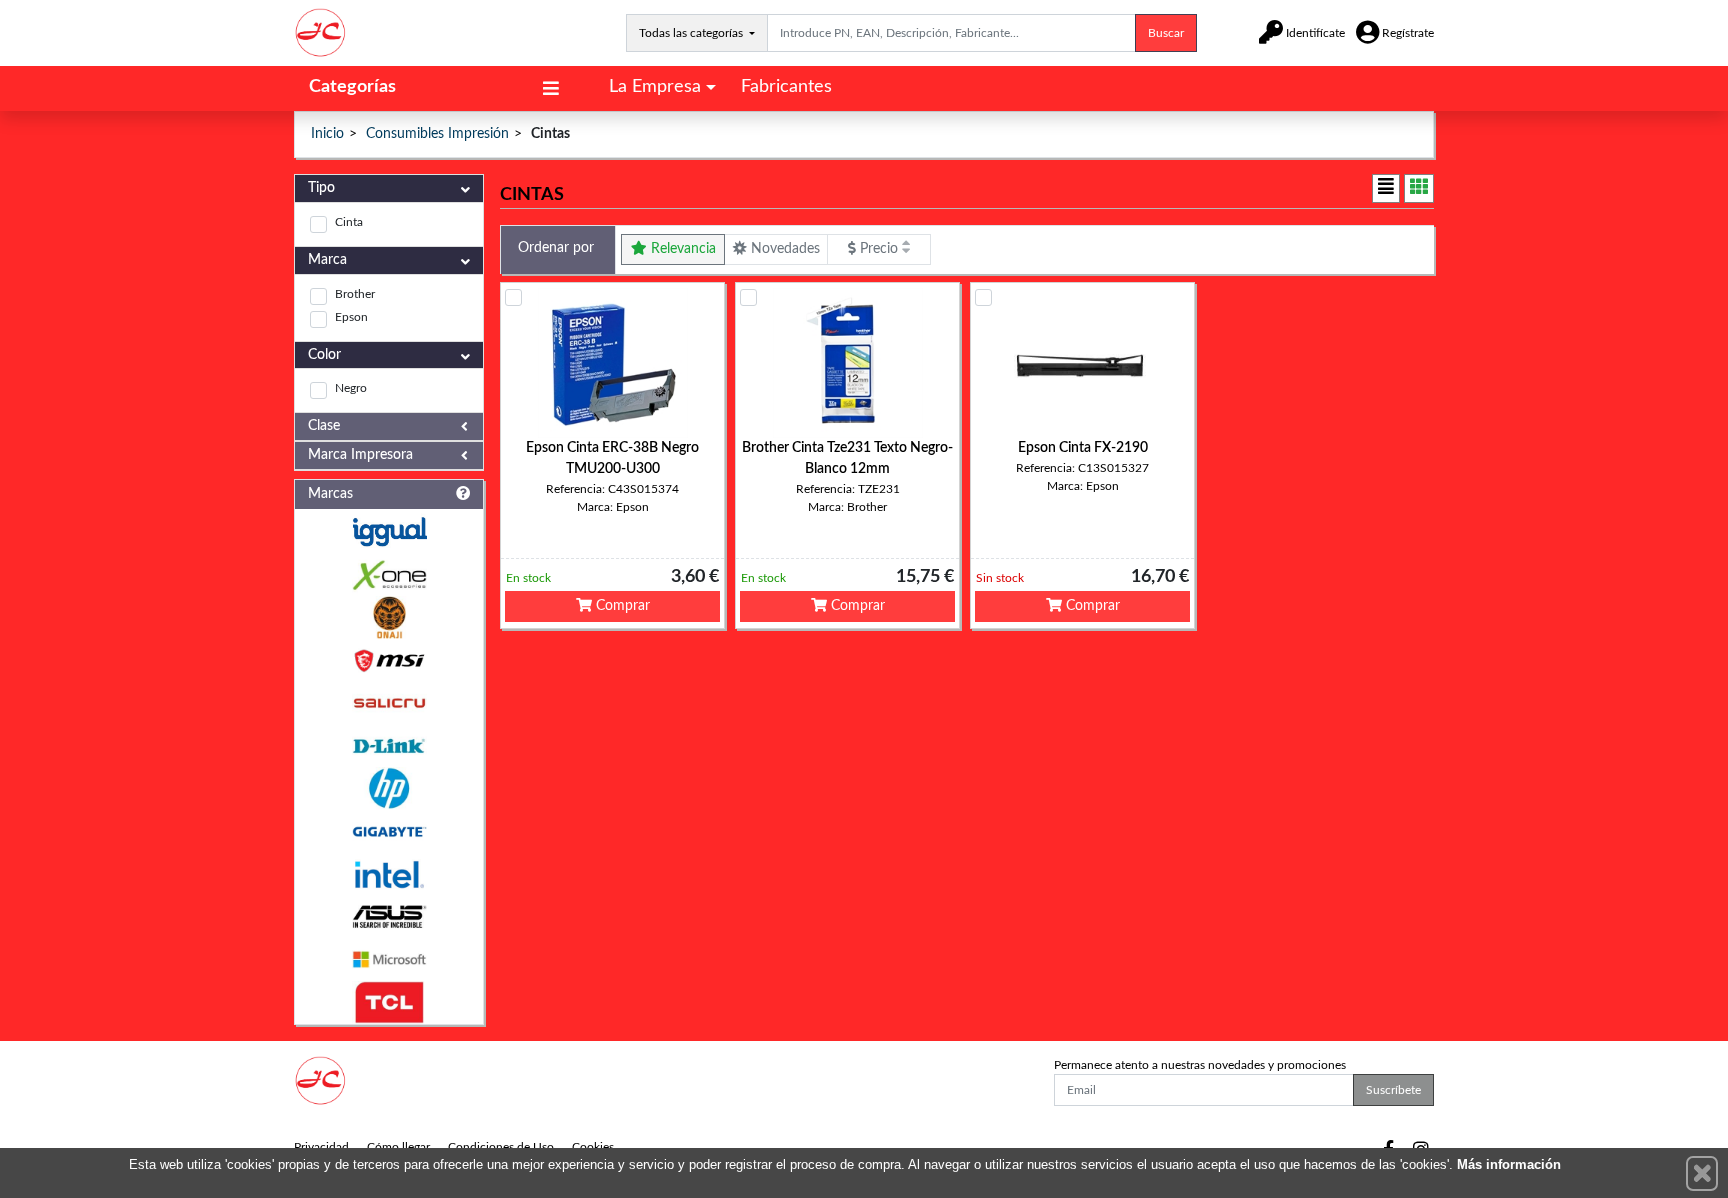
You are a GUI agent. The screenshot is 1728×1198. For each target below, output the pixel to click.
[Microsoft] (389, 959)
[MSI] (389, 660)
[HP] (389, 788)
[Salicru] (389, 703)
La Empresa (655, 87)
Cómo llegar (398, 1147)
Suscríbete (1393, 1090)
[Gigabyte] (389, 831)
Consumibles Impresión (437, 134)
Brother (355, 294)
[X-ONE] (389, 575)
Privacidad (321, 1147)
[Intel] (389, 874)
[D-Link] (389, 746)
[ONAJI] (389, 617)
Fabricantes (786, 87)
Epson (351, 317)
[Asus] (389, 917)
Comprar (621, 606)
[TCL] (389, 1002)
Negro (351, 388)
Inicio (327, 134)
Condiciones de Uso (501, 1147)
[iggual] (389, 531)
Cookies (593, 1147)
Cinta (349, 222)
